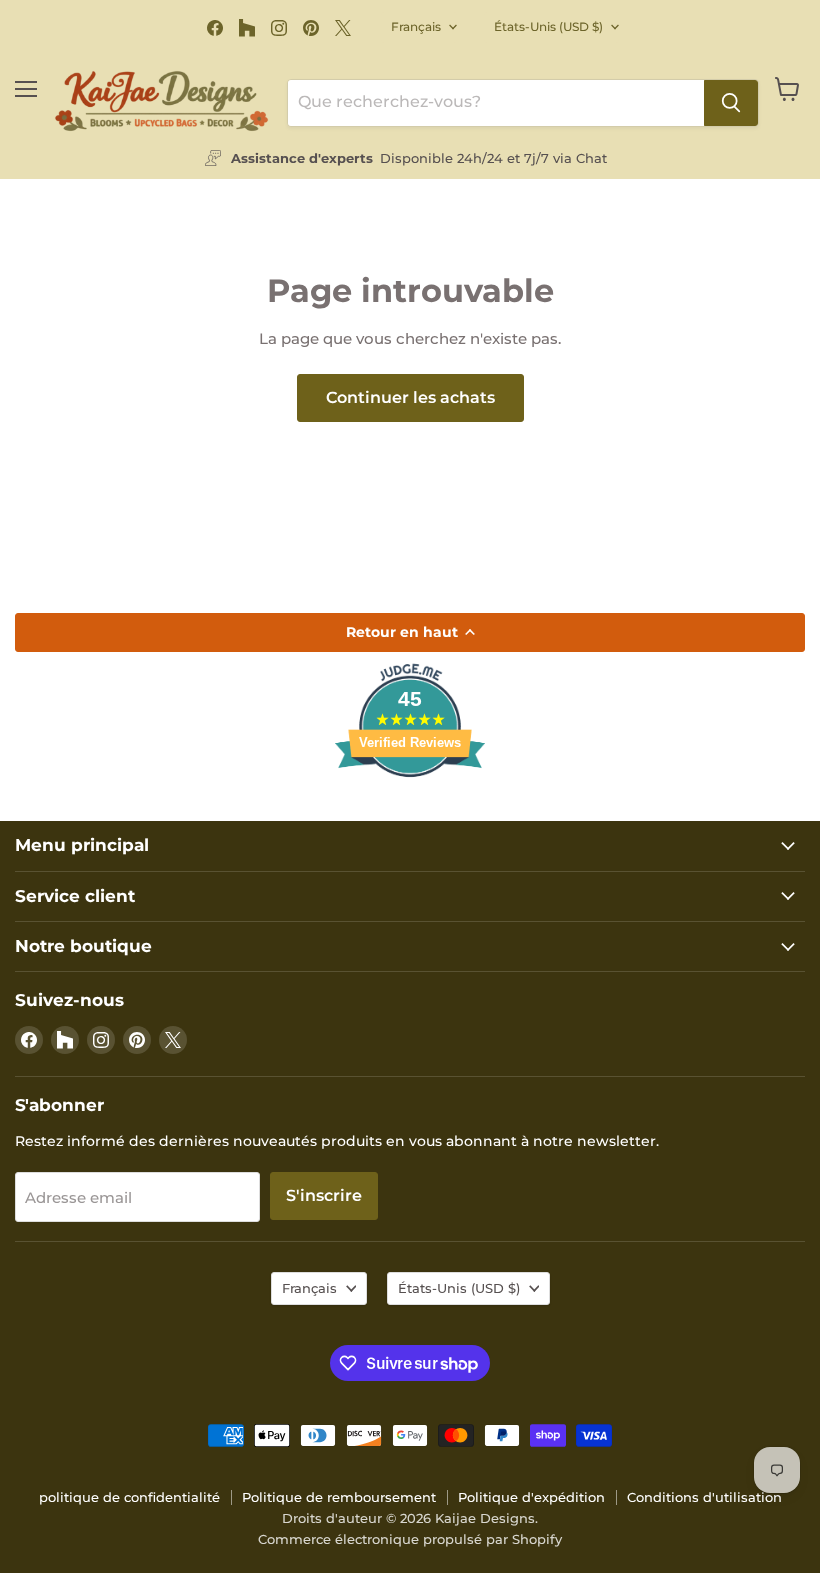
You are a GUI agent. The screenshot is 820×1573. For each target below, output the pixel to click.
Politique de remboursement (339, 1497)
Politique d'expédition (531, 1497)
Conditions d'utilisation (704, 1497)
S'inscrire (324, 1195)
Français (416, 26)
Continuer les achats (410, 397)
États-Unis (548, 26)
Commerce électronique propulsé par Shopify (410, 1539)
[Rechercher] (731, 103)
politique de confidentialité (129, 1497)
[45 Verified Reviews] (410, 812)
